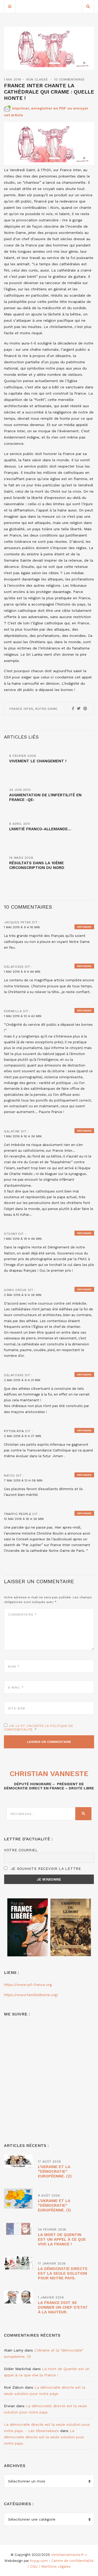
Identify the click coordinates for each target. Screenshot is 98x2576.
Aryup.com (39, 2561)
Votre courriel (21, 1850)
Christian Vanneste (49, 1774)
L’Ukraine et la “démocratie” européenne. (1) (54, 2205)
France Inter (21, 709)
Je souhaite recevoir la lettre (45, 1869)
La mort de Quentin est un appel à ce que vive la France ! (62, 2239)
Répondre (84, 927)
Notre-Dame (46, 709)
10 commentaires (69, 79)
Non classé (37, 79)
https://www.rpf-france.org (28, 1985)
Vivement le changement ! (38, 761)
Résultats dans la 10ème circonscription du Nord (37, 865)
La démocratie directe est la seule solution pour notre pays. (63, 2273)
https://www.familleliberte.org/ (31, 1995)
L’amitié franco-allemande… (40, 829)
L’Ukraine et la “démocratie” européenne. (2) (55, 2171)
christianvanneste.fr (67, 2555)
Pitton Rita (14, 1431)
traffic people (18, 1514)
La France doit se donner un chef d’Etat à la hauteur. (63, 2307)
